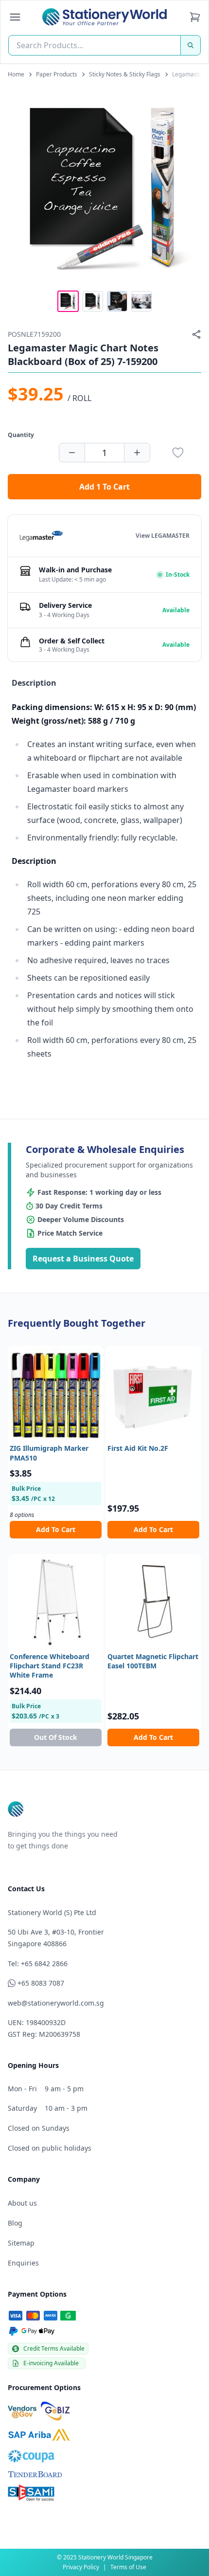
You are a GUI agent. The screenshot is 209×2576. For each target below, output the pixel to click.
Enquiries (23, 2263)
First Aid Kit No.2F (138, 1448)
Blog (15, 2223)
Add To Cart (56, 1529)
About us (22, 2203)
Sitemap (21, 2243)
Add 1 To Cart (104, 487)
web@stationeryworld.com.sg (56, 2003)
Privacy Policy (81, 2567)
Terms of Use (128, 2567)
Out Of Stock (56, 1737)
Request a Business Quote (83, 1259)
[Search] (191, 45)
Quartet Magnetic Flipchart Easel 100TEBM (153, 1661)
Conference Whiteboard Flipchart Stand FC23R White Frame (50, 1666)
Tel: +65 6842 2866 (38, 1964)
